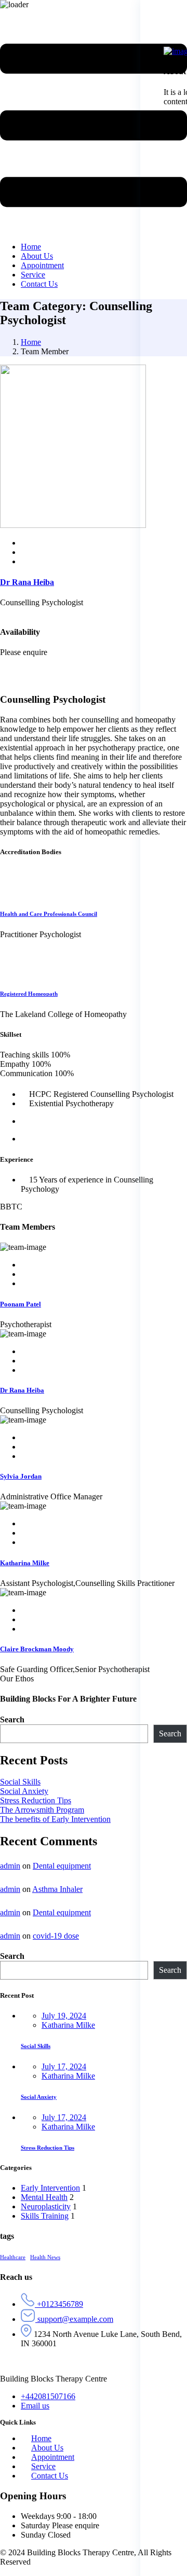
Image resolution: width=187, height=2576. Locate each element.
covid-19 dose (56, 1936)
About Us (47, 2448)
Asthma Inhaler (57, 1889)
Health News (45, 2257)
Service (43, 2466)
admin (10, 1866)
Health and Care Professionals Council (49, 914)
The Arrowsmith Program (42, 1810)
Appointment (53, 2457)
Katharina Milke (68, 2025)
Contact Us (50, 2476)
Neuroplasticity (46, 2206)
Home (31, 342)
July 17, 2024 (64, 2066)
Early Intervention (50, 2188)
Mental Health (44, 2197)
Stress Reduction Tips (36, 1800)
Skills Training (45, 2216)
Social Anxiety (24, 1791)
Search (12, 1719)
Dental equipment (62, 1866)
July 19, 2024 (64, 2016)
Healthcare (13, 2257)
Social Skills (20, 1782)
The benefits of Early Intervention (55, 1819)
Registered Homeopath (29, 994)
